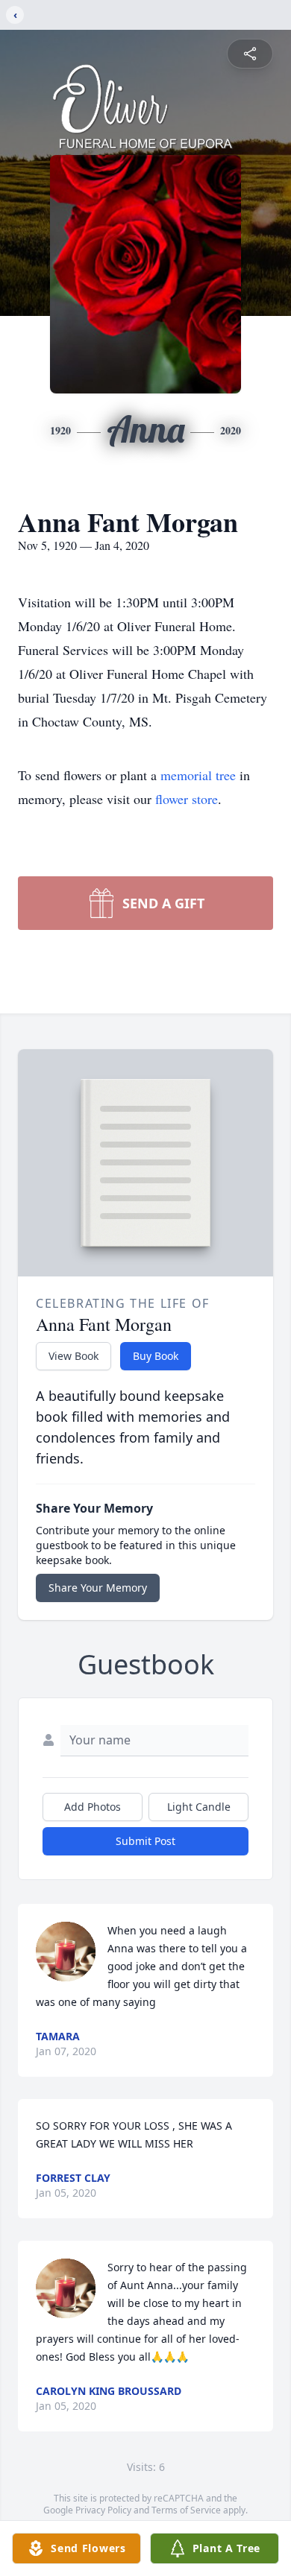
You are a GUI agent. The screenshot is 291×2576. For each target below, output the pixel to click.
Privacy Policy (103, 2510)
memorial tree (198, 775)
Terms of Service (186, 2510)
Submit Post (145, 1841)
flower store (187, 799)
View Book (73, 1356)
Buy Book (156, 1356)
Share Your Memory (98, 1588)
